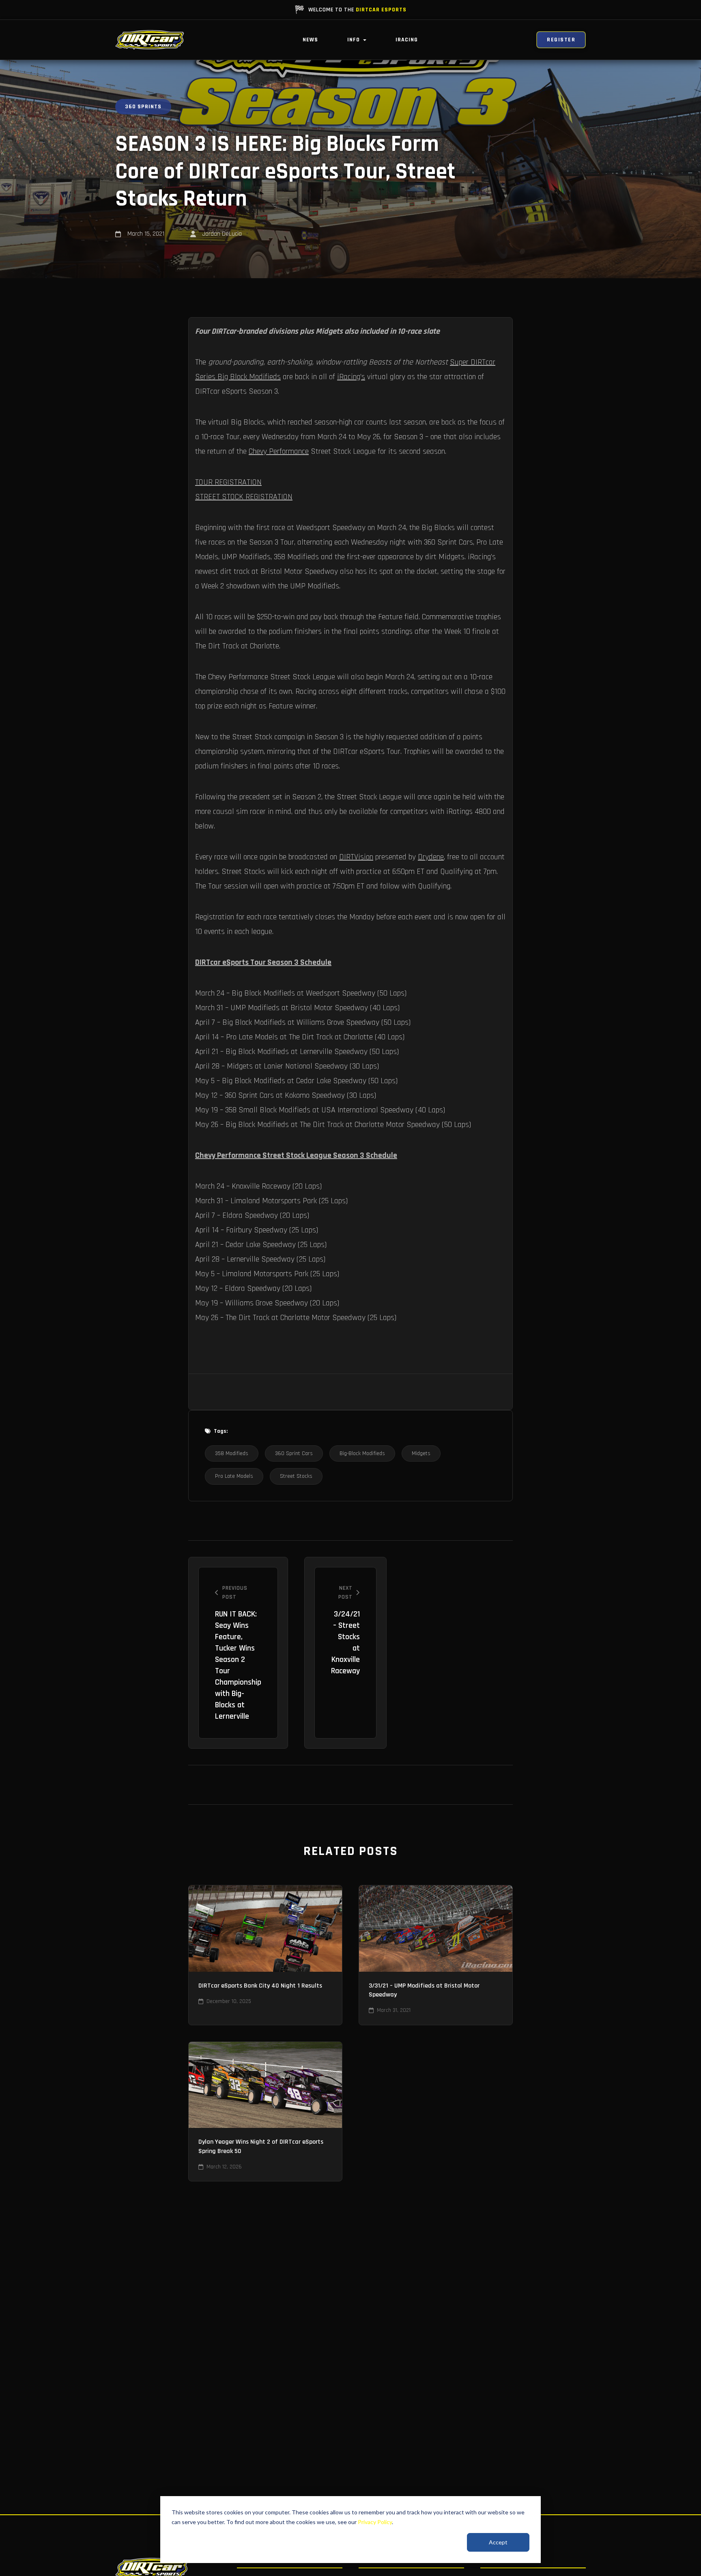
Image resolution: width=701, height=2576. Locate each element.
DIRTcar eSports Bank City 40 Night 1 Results (260, 1986)
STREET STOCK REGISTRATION (244, 497)
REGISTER (561, 40)
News (310, 40)
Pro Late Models (234, 1476)
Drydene (431, 857)
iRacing (407, 40)
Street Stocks (296, 1476)
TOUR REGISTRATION (228, 482)
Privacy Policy (375, 2522)
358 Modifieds (232, 1453)
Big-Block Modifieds (362, 1453)
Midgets (421, 1453)
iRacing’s (351, 377)
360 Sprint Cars (294, 1453)
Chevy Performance (279, 451)
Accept (498, 2542)
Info (354, 40)
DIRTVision (356, 857)
